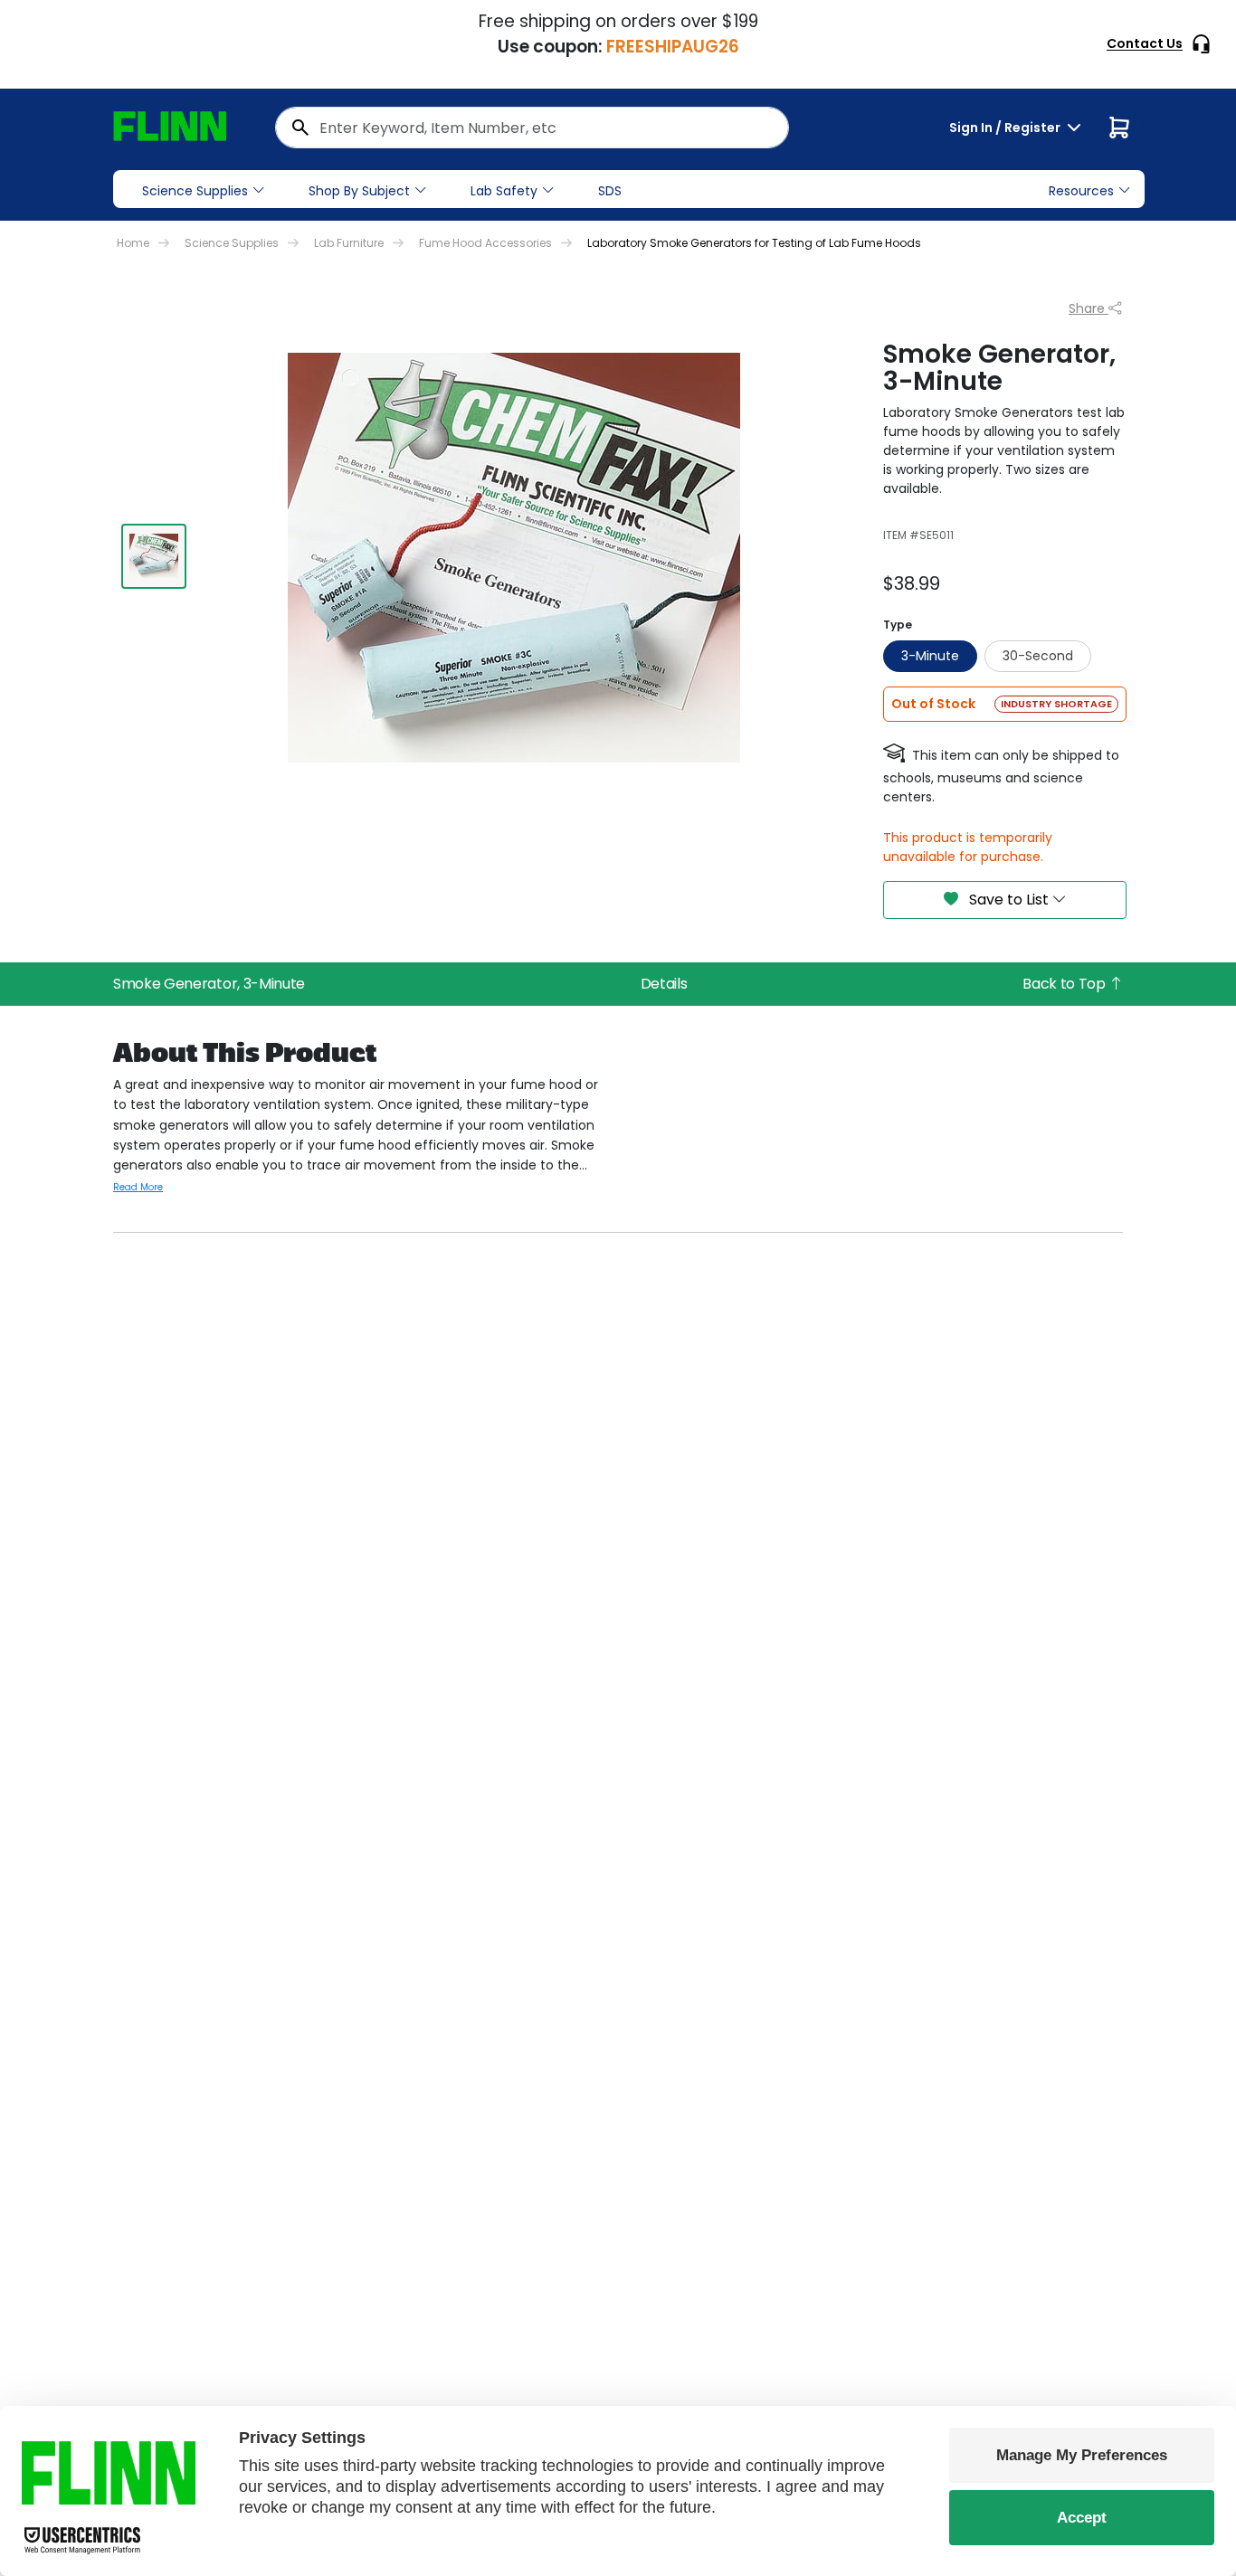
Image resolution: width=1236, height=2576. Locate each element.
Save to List (1009, 900)
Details (664, 984)
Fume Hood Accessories (485, 243)
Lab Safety (504, 191)
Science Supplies (195, 191)
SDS (610, 191)
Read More (138, 1187)
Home (133, 243)
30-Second (1038, 656)
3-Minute (930, 656)
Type (898, 625)
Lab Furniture (349, 243)
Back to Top (1065, 984)
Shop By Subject (359, 191)
